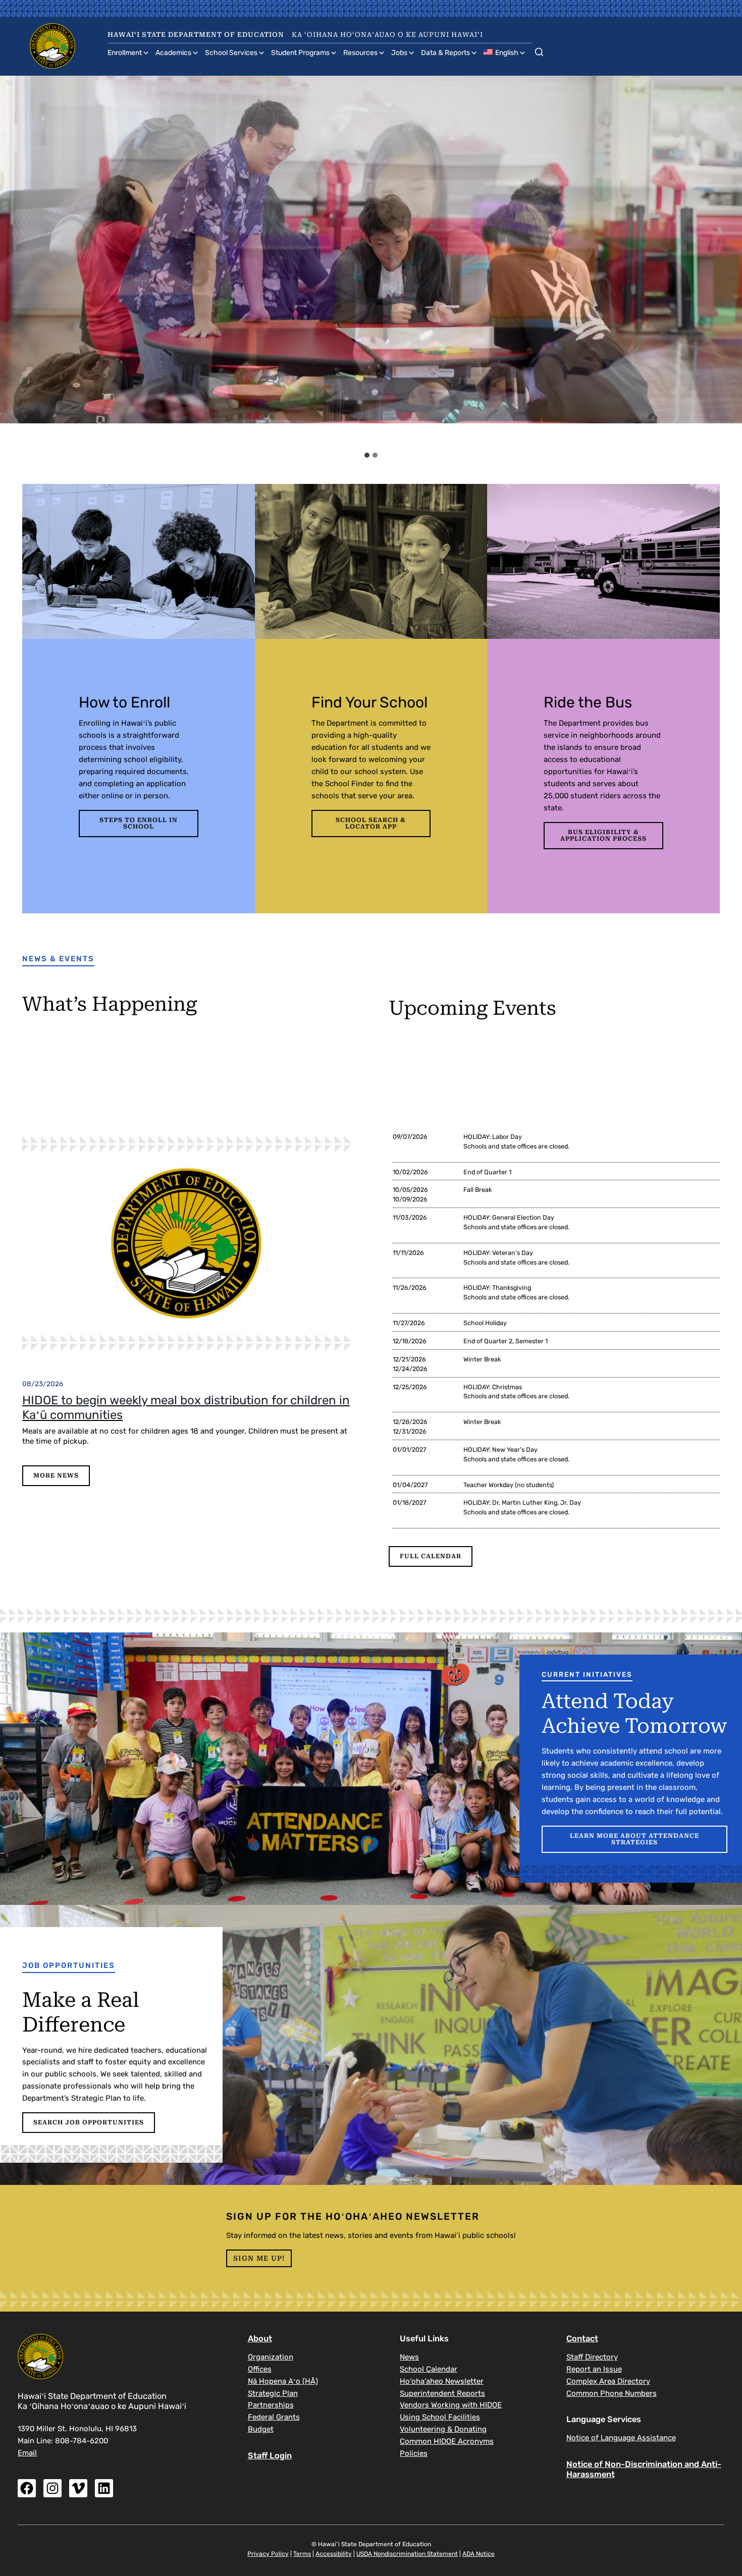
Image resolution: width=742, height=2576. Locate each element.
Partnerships (271, 2405)
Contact (582, 2339)
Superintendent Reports (442, 2393)
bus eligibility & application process (603, 835)
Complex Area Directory (608, 2381)
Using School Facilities (440, 2417)
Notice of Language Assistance (621, 2438)
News (409, 2357)
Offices (260, 2369)
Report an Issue (594, 2369)
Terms (302, 2554)
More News (56, 1475)
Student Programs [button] (300, 53)
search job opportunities (89, 2122)
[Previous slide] (17, 261)
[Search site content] (539, 50)
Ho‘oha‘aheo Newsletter (442, 2381)
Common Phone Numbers (612, 2393)
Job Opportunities (69, 1965)
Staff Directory (592, 2357)
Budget (261, 2429)
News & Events (58, 959)
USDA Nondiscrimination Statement (407, 2554)
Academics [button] (173, 53)
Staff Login (270, 2456)
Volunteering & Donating (443, 2429)
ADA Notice (479, 2554)
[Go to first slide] (725, 261)
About (260, 2339)
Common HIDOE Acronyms (447, 2441)
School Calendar (429, 2369)
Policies (414, 2453)
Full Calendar (431, 1556)
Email (27, 2453)
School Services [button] (231, 53)
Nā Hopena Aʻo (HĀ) (283, 2381)
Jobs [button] (399, 53)
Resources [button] (360, 53)
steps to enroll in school (139, 823)
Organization (271, 2357)
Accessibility (334, 2554)
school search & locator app (371, 823)
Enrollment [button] (125, 53)
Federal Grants (274, 2417)
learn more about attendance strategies (634, 1839)
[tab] (367, 455)
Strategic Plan (273, 2393)
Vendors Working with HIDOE (451, 2405)
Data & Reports (445, 53)
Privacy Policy (268, 2554)
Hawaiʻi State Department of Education (196, 35)
